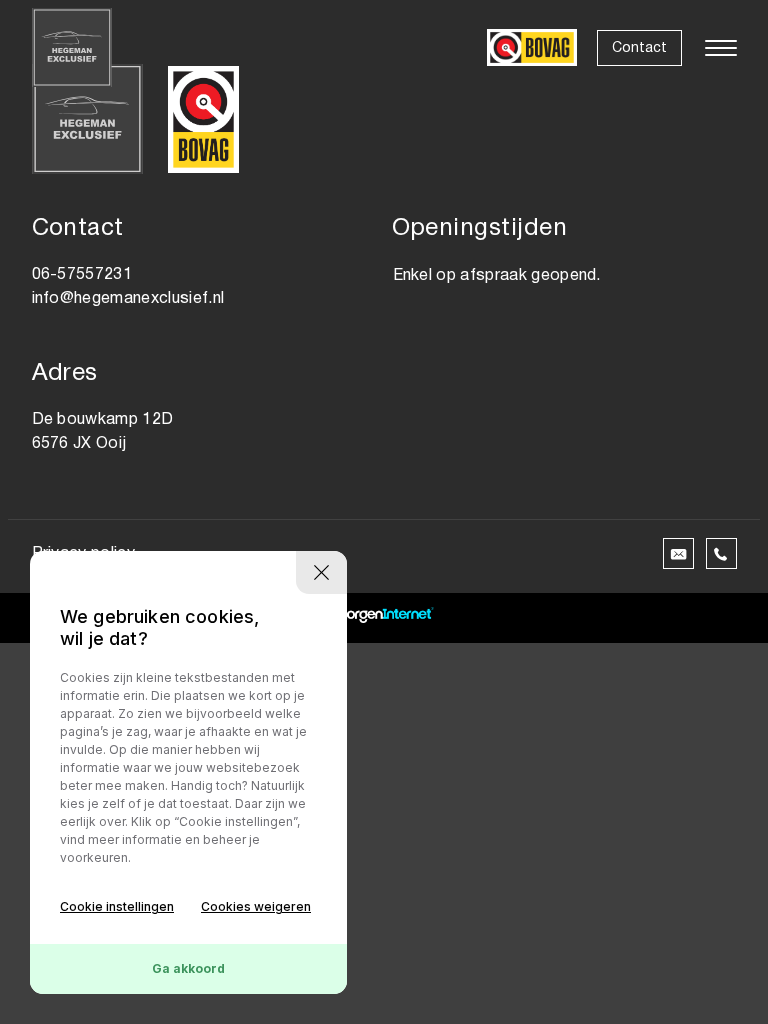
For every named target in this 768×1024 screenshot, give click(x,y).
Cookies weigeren (256, 906)
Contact (639, 48)
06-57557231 (82, 275)
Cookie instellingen (117, 906)
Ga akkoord (188, 968)
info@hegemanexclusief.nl (128, 299)
